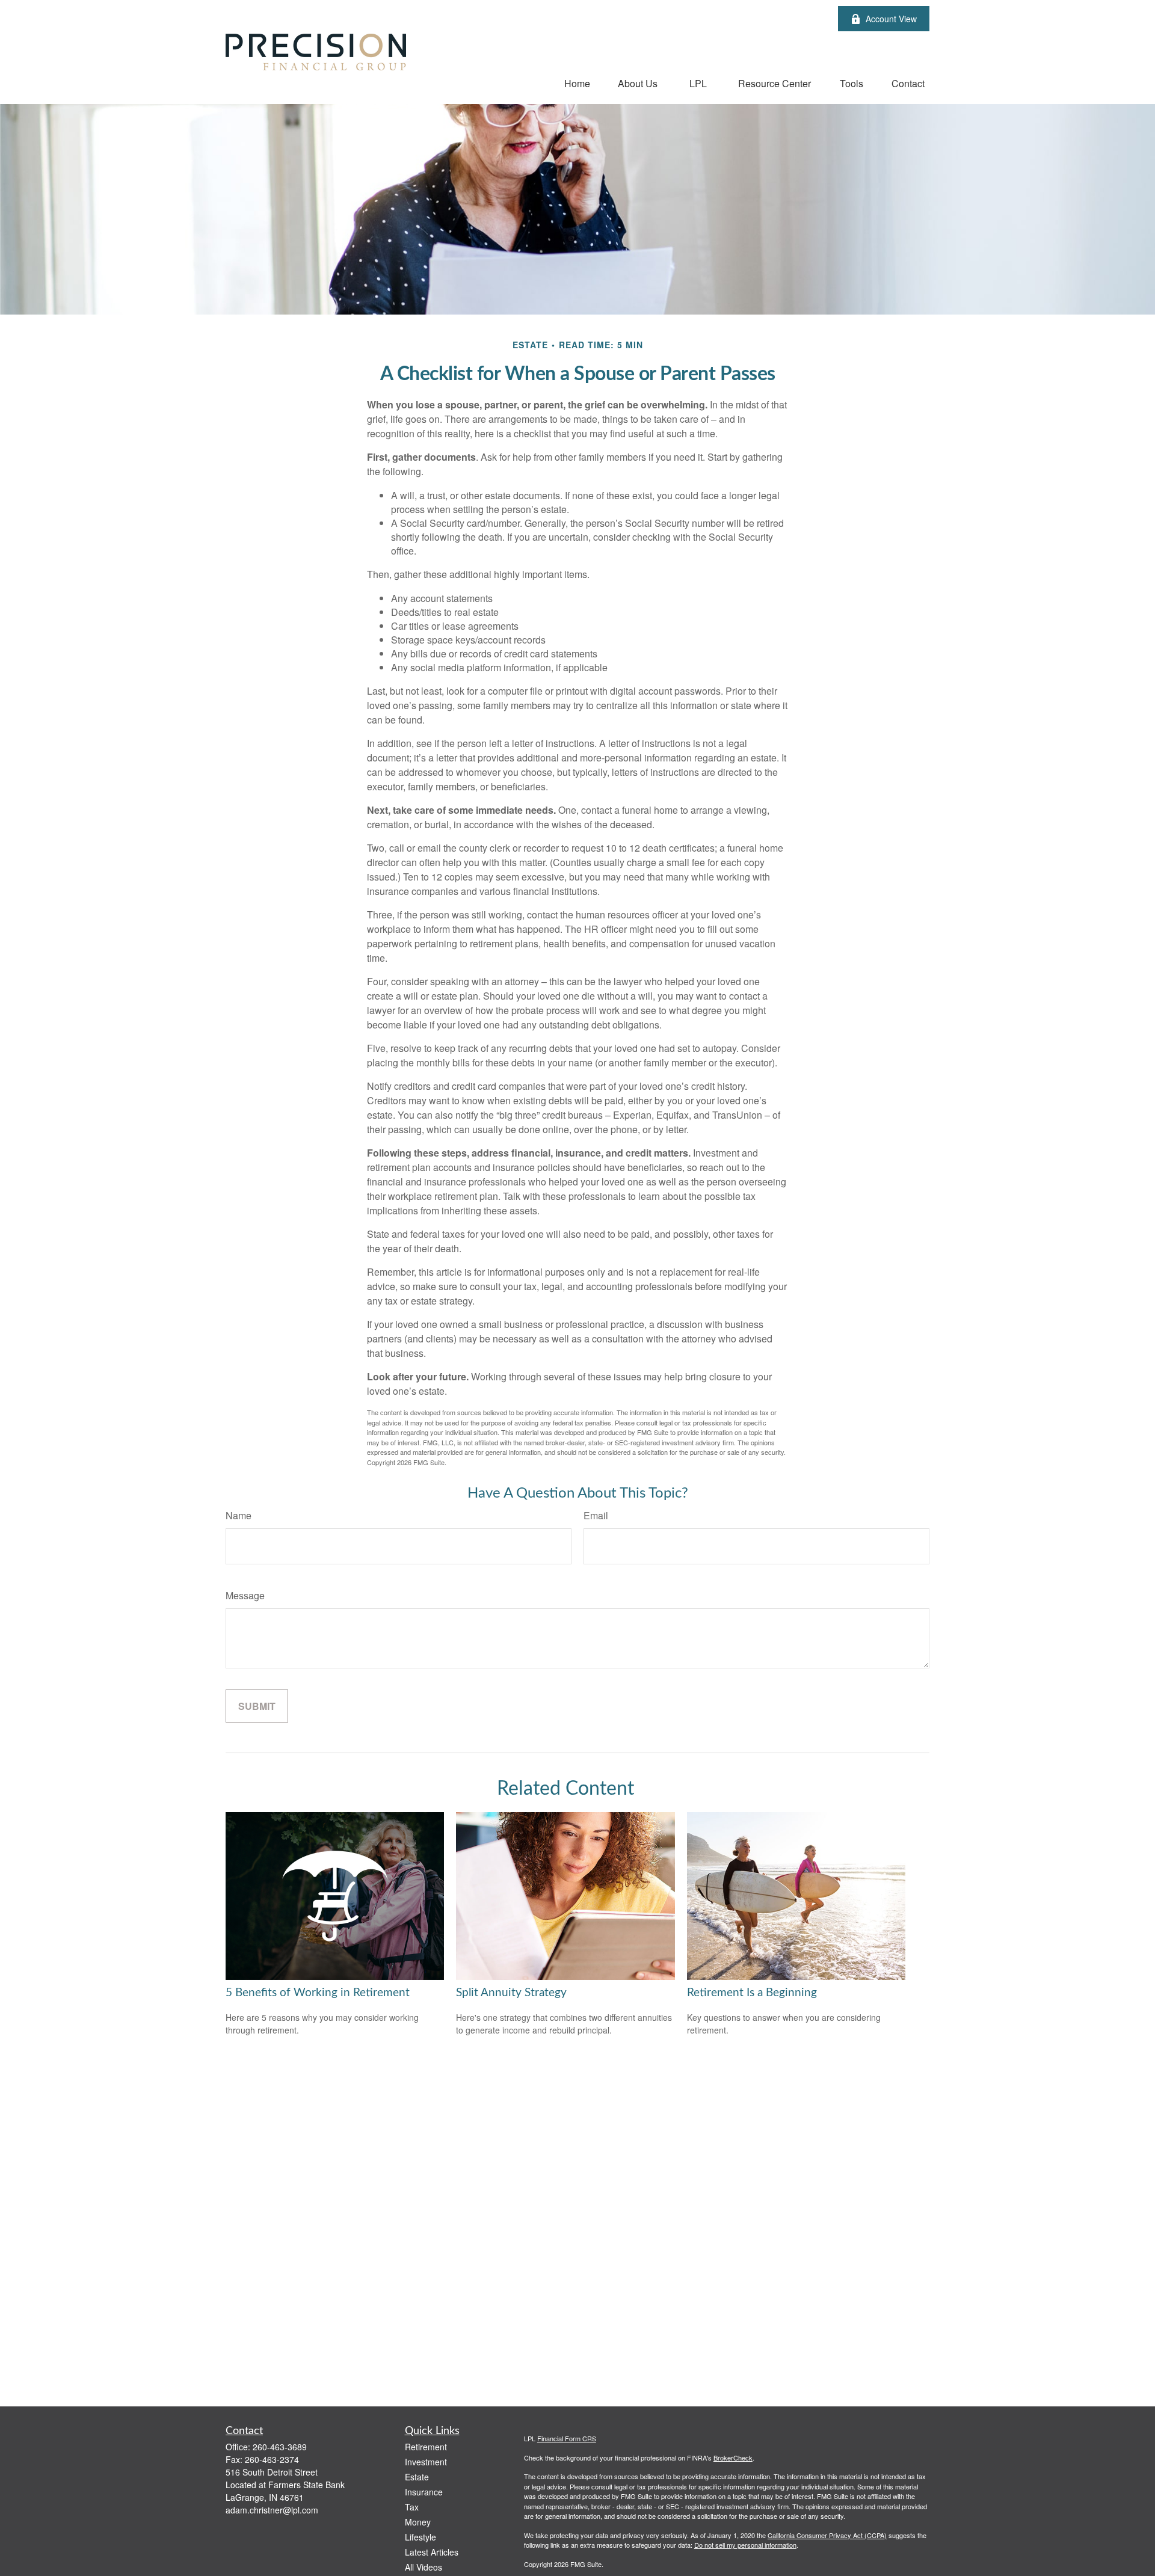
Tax (412, 2507)
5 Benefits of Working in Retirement (318, 1993)
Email (596, 1515)
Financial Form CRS (567, 2438)
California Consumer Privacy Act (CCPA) (827, 2535)
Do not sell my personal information (745, 2545)
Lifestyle (420, 2537)
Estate (417, 2477)
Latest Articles (432, 2552)
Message (245, 1595)
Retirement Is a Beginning (752, 1993)
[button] (577, 83)
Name (239, 1515)
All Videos (423, 2567)
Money (418, 2522)
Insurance (424, 2492)
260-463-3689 (280, 2447)
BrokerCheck (733, 2458)
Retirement (426, 2447)
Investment (426, 2462)
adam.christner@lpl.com (272, 2510)
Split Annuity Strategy (511, 1993)
